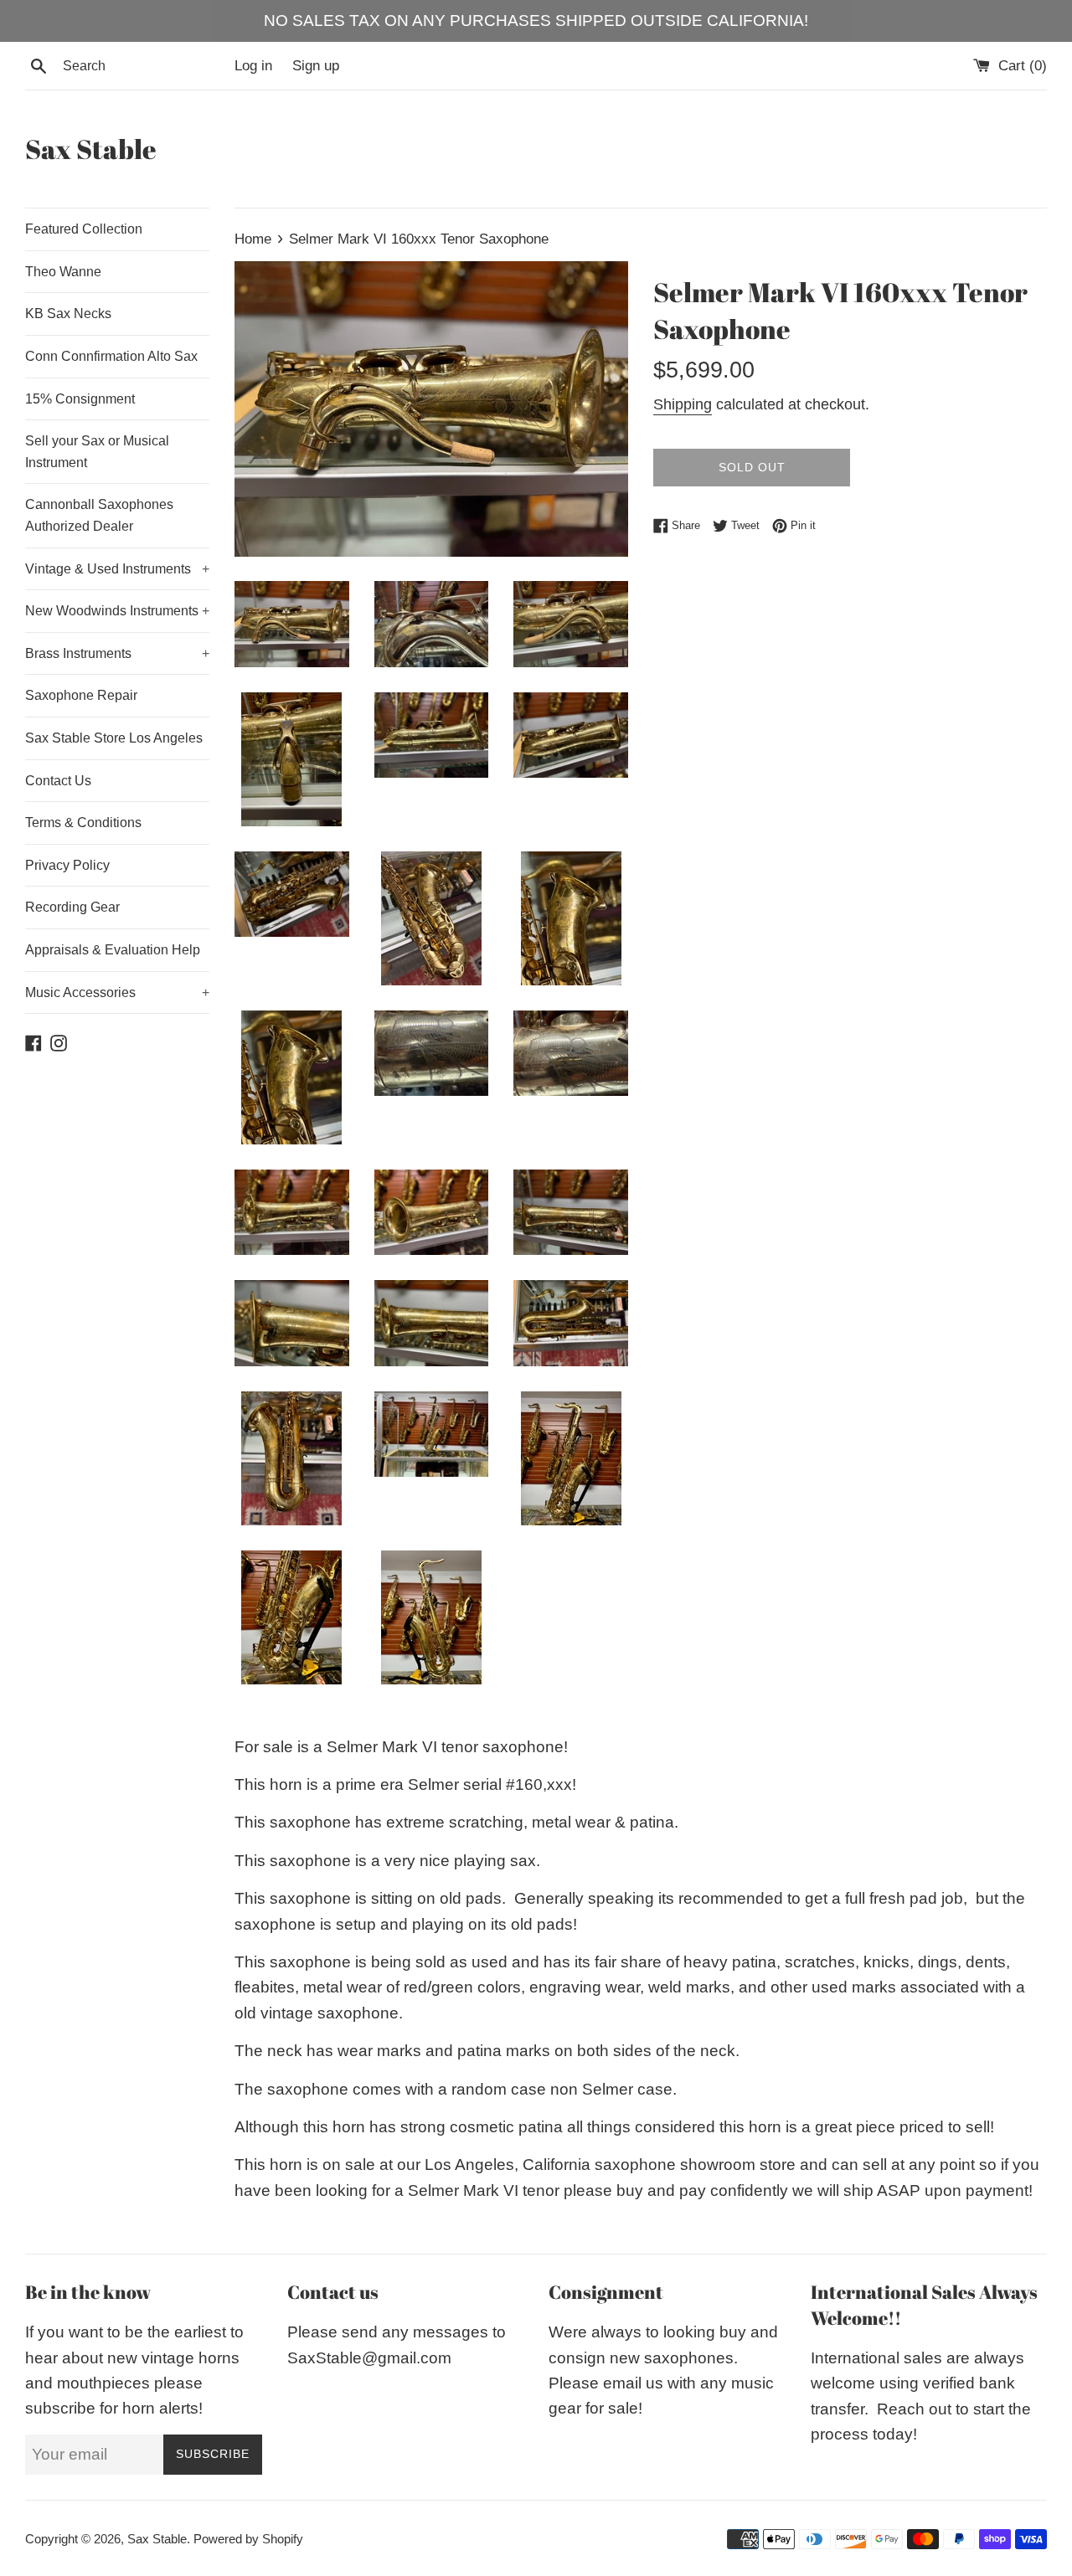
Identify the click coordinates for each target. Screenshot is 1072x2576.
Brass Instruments (117, 653)
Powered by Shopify (248, 2539)
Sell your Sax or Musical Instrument (97, 452)
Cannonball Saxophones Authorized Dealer (99, 515)
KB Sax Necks (68, 314)
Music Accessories (117, 992)
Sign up (316, 66)
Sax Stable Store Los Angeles (114, 738)
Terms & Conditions (83, 823)
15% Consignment (80, 399)
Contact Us (58, 781)
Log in (253, 66)
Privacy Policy (67, 865)
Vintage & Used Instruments (117, 569)
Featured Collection (84, 229)
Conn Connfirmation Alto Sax (111, 356)
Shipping (683, 404)
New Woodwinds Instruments (117, 611)
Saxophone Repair (81, 695)
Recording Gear (72, 907)
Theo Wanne (63, 272)
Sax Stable (91, 149)
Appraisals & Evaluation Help (113, 950)
